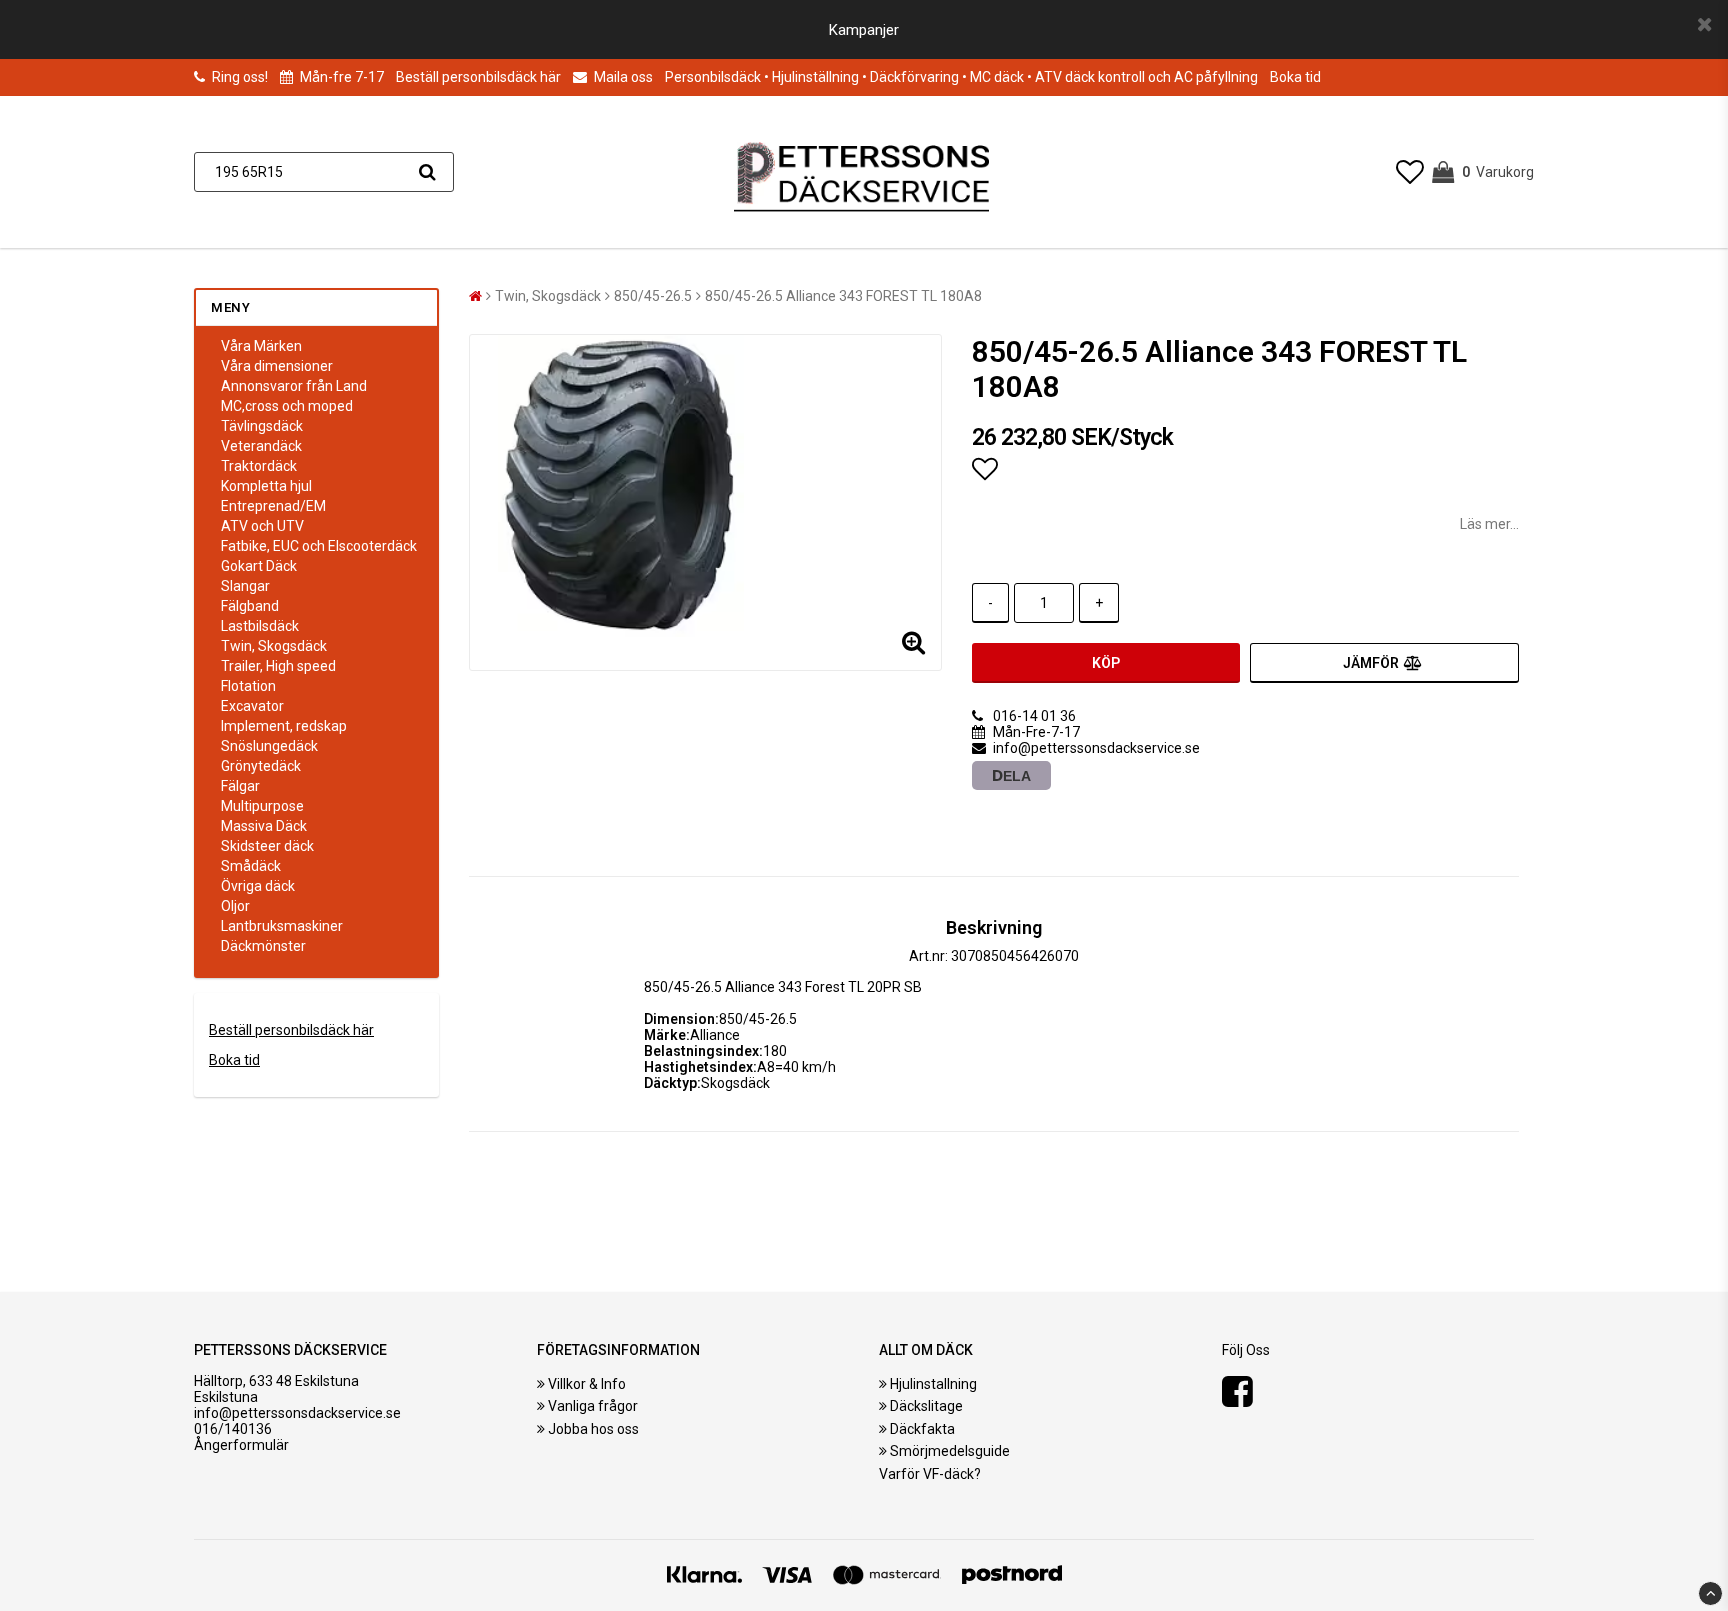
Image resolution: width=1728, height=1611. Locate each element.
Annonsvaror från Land (294, 386)
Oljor (235, 906)
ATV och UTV (262, 526)
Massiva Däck (264, 826)
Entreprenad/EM (273, 506)
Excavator (252, 706)
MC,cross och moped (287, 406)
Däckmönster (263, 946)
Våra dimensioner (277, 366)
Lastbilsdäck (260, 626)
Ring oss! (240, 77)
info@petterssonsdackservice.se (297, 1413)
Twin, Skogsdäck (274, 646)
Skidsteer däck (267, 846)
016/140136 (233, 1429)
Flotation (248, 686)
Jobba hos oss (593, 1429)
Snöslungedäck (269, 746)
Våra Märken (261, 346)
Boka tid (1295, 77)
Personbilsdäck (713, 77)
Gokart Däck (259, 566)
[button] (1410, 172)
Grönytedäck (261, 766)
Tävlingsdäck (262, 426)
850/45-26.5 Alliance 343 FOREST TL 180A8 (843, 296)
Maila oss (622, 77)
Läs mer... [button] (1489, 524)
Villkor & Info (587, 1384)
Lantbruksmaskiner (282, 926)
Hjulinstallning (933, 1384)
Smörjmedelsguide (950, 1451)
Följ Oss (1246, 1350)
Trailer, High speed (278, 666)
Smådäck (251, 866)
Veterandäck (261, 446)
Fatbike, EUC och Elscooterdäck (319, 546)
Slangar (245, 586)
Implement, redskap (284, 726)
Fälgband (250, 606)
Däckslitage (926, 1406)
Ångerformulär (241, 1445)
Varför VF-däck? (930, 1474)
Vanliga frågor (593, 1406)
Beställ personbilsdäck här (478, 77)
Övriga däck (258, 886)
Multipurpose (262, 806)
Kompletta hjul (266, 486)
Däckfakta (922, 1429)
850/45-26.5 (653, 296)
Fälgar (240, 786)
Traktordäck (259, 466)
